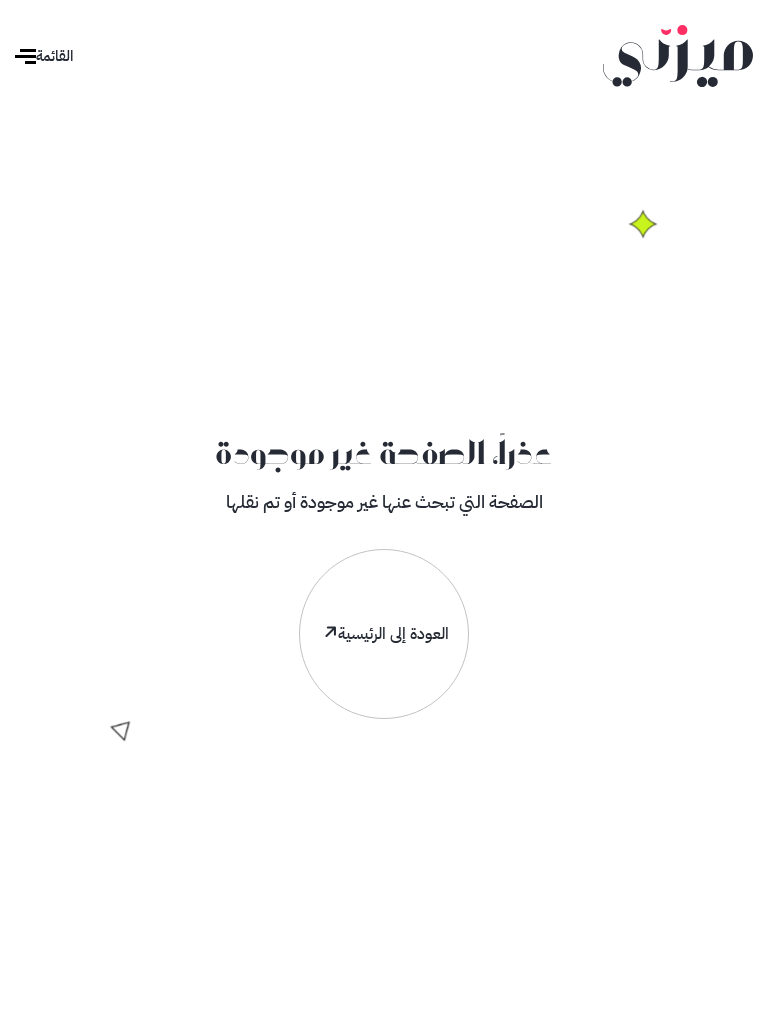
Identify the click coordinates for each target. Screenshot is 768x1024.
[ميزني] (678, 55)
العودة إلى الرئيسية (393, 634)
